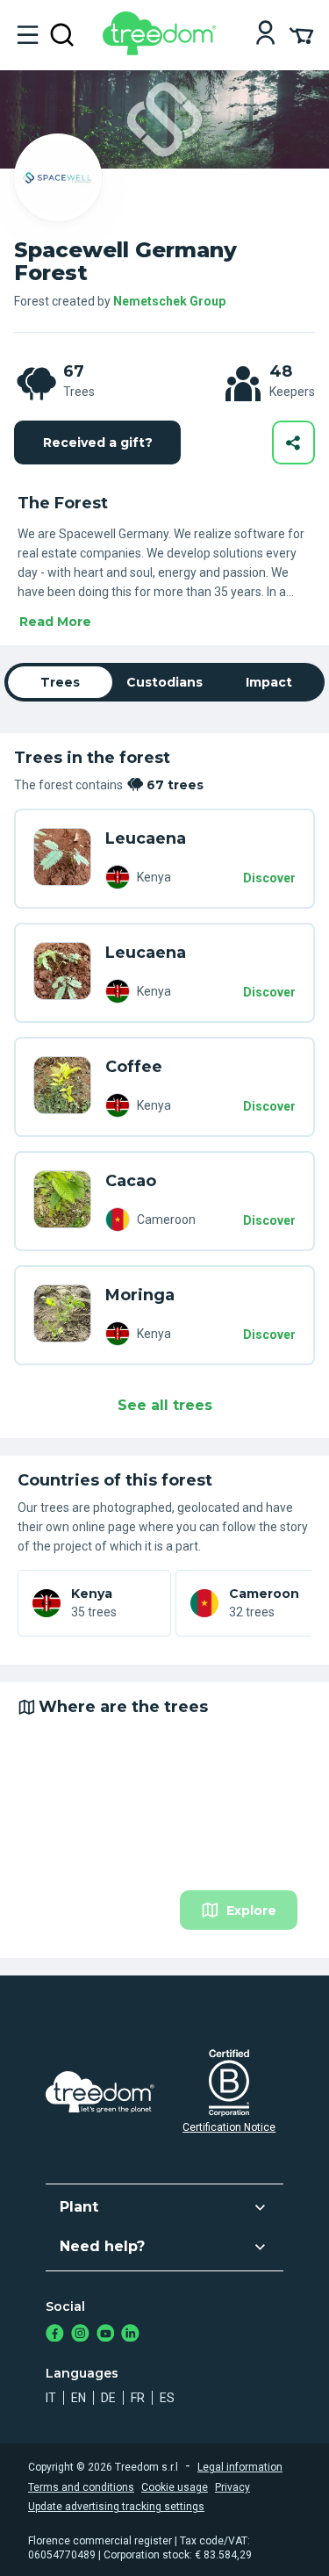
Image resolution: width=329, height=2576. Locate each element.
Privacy (232, 2487)
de (108, 2398)
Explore (251, 1910)
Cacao (131, 1181)
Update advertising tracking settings (116, 2507)
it (51, 2398)
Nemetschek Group (169, 301)
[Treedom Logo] (163, 50)
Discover (269, 878)
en (79, 2398)
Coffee (134, 1067)
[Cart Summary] (301, 34)
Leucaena (146, 838)
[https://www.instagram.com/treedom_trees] (80, 2335)
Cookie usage (175, 2487)
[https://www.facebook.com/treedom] (55, 2335)
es (167, 2398)
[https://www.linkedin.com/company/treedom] (130, 2335)
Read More (55, 622)
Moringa (140, 1295)
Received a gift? (98, 443)
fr (138, 2398)
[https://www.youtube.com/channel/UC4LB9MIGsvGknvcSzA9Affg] (106, 2335)
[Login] (265, 35)
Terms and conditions (81, 2487)
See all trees (165, 1405)
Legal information (240, 2467)
